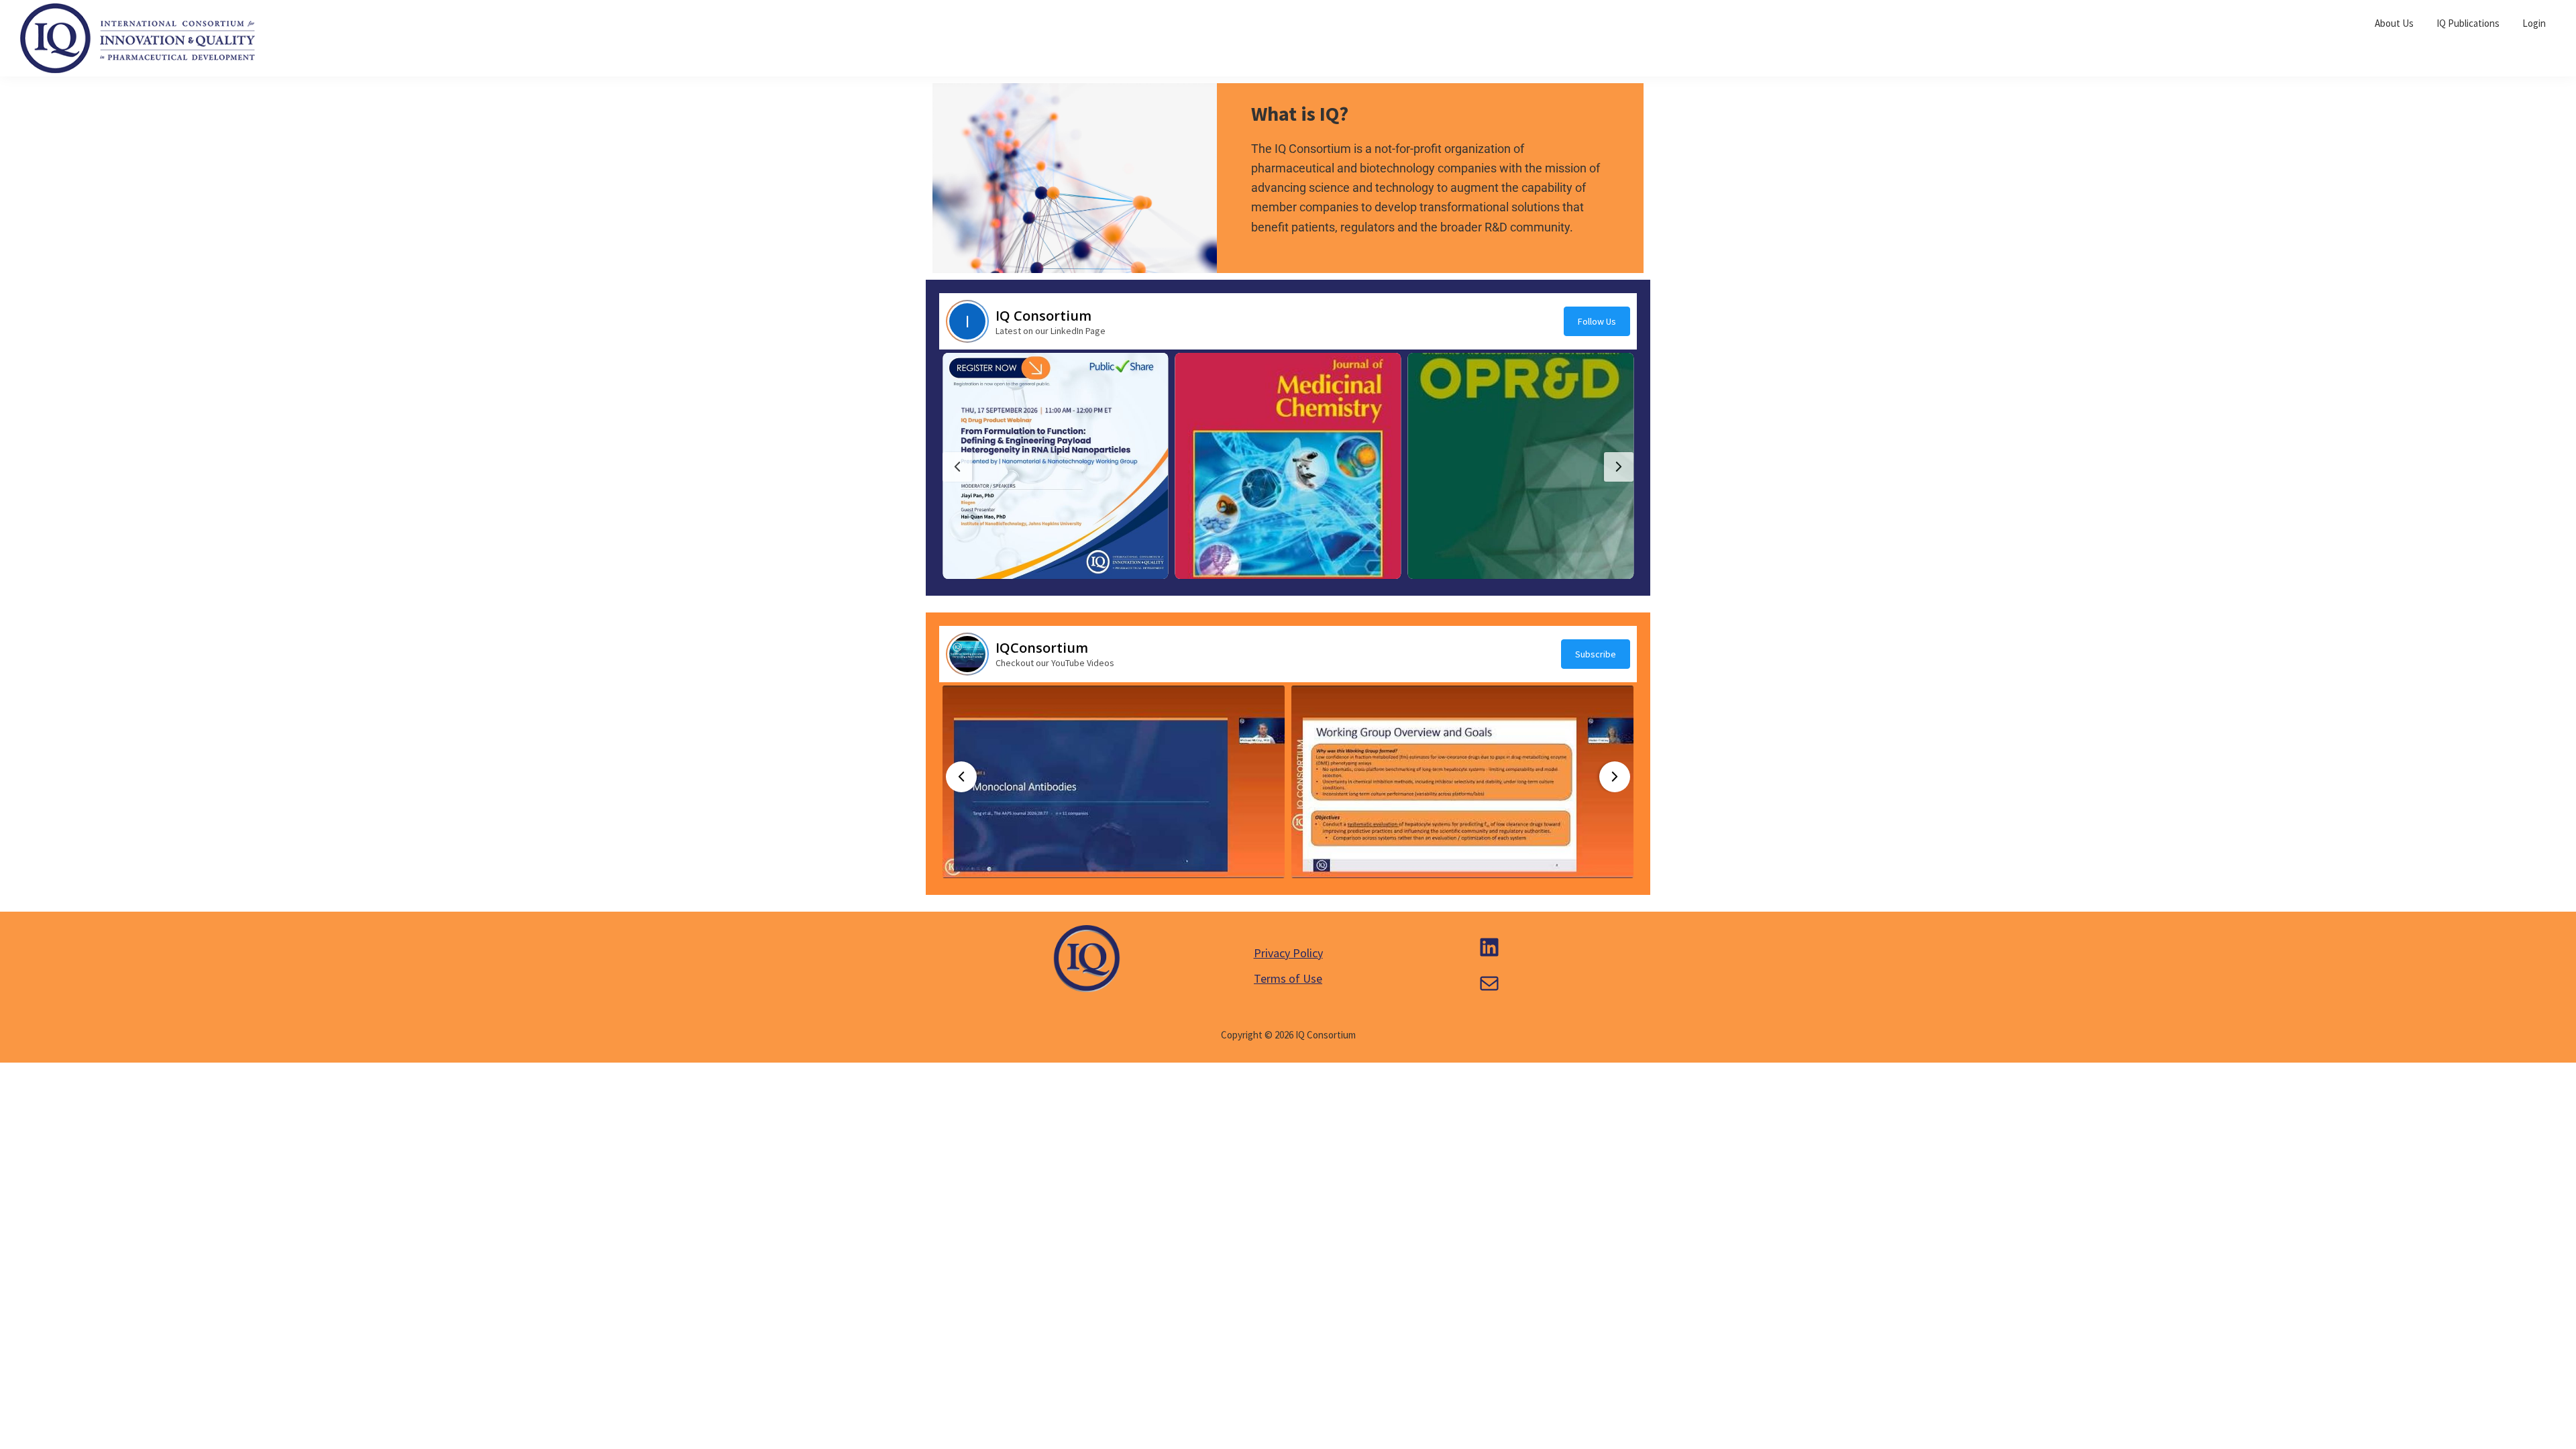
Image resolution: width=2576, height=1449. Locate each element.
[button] (1056, 466)
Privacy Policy (1288, 953)
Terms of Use (1288, 978)
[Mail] (1489, 983)
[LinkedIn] (1489, 947)
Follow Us (1597, 321)
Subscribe (1596, 654)
